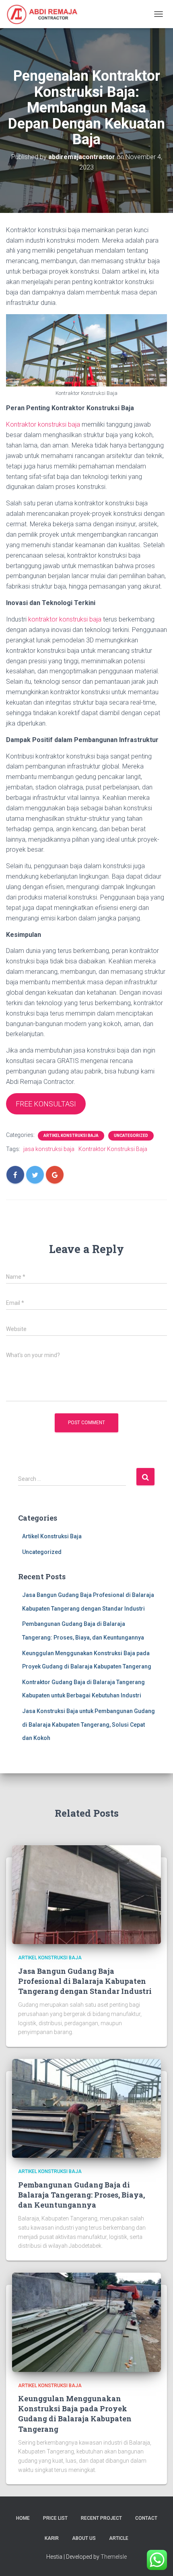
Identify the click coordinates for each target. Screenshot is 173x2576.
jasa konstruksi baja (49, 1149)
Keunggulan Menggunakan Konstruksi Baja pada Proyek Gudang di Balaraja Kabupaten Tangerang (75, 2414)
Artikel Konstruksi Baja (71, 1136)
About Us (84, 2538)
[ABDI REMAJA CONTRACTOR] (45, 14)
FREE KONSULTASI (46, 1104)
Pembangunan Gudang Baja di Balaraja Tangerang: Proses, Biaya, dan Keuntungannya (81, 2195)
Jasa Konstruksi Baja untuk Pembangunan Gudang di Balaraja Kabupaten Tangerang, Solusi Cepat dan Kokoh (89, 1724)
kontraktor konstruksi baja (65, 619)
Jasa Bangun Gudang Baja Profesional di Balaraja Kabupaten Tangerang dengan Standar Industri (85, 1981)
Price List (55, 2518)
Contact (146, 2518)
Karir (52, 2538)
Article (119, 2538)
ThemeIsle (114, 2557)
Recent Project (101, 2518)
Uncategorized (131, 1136)
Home (23, 2518)
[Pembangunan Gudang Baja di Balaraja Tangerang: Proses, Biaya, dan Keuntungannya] (86, 2108)
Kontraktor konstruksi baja (43, 424)
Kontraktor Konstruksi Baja (113, 1149)
